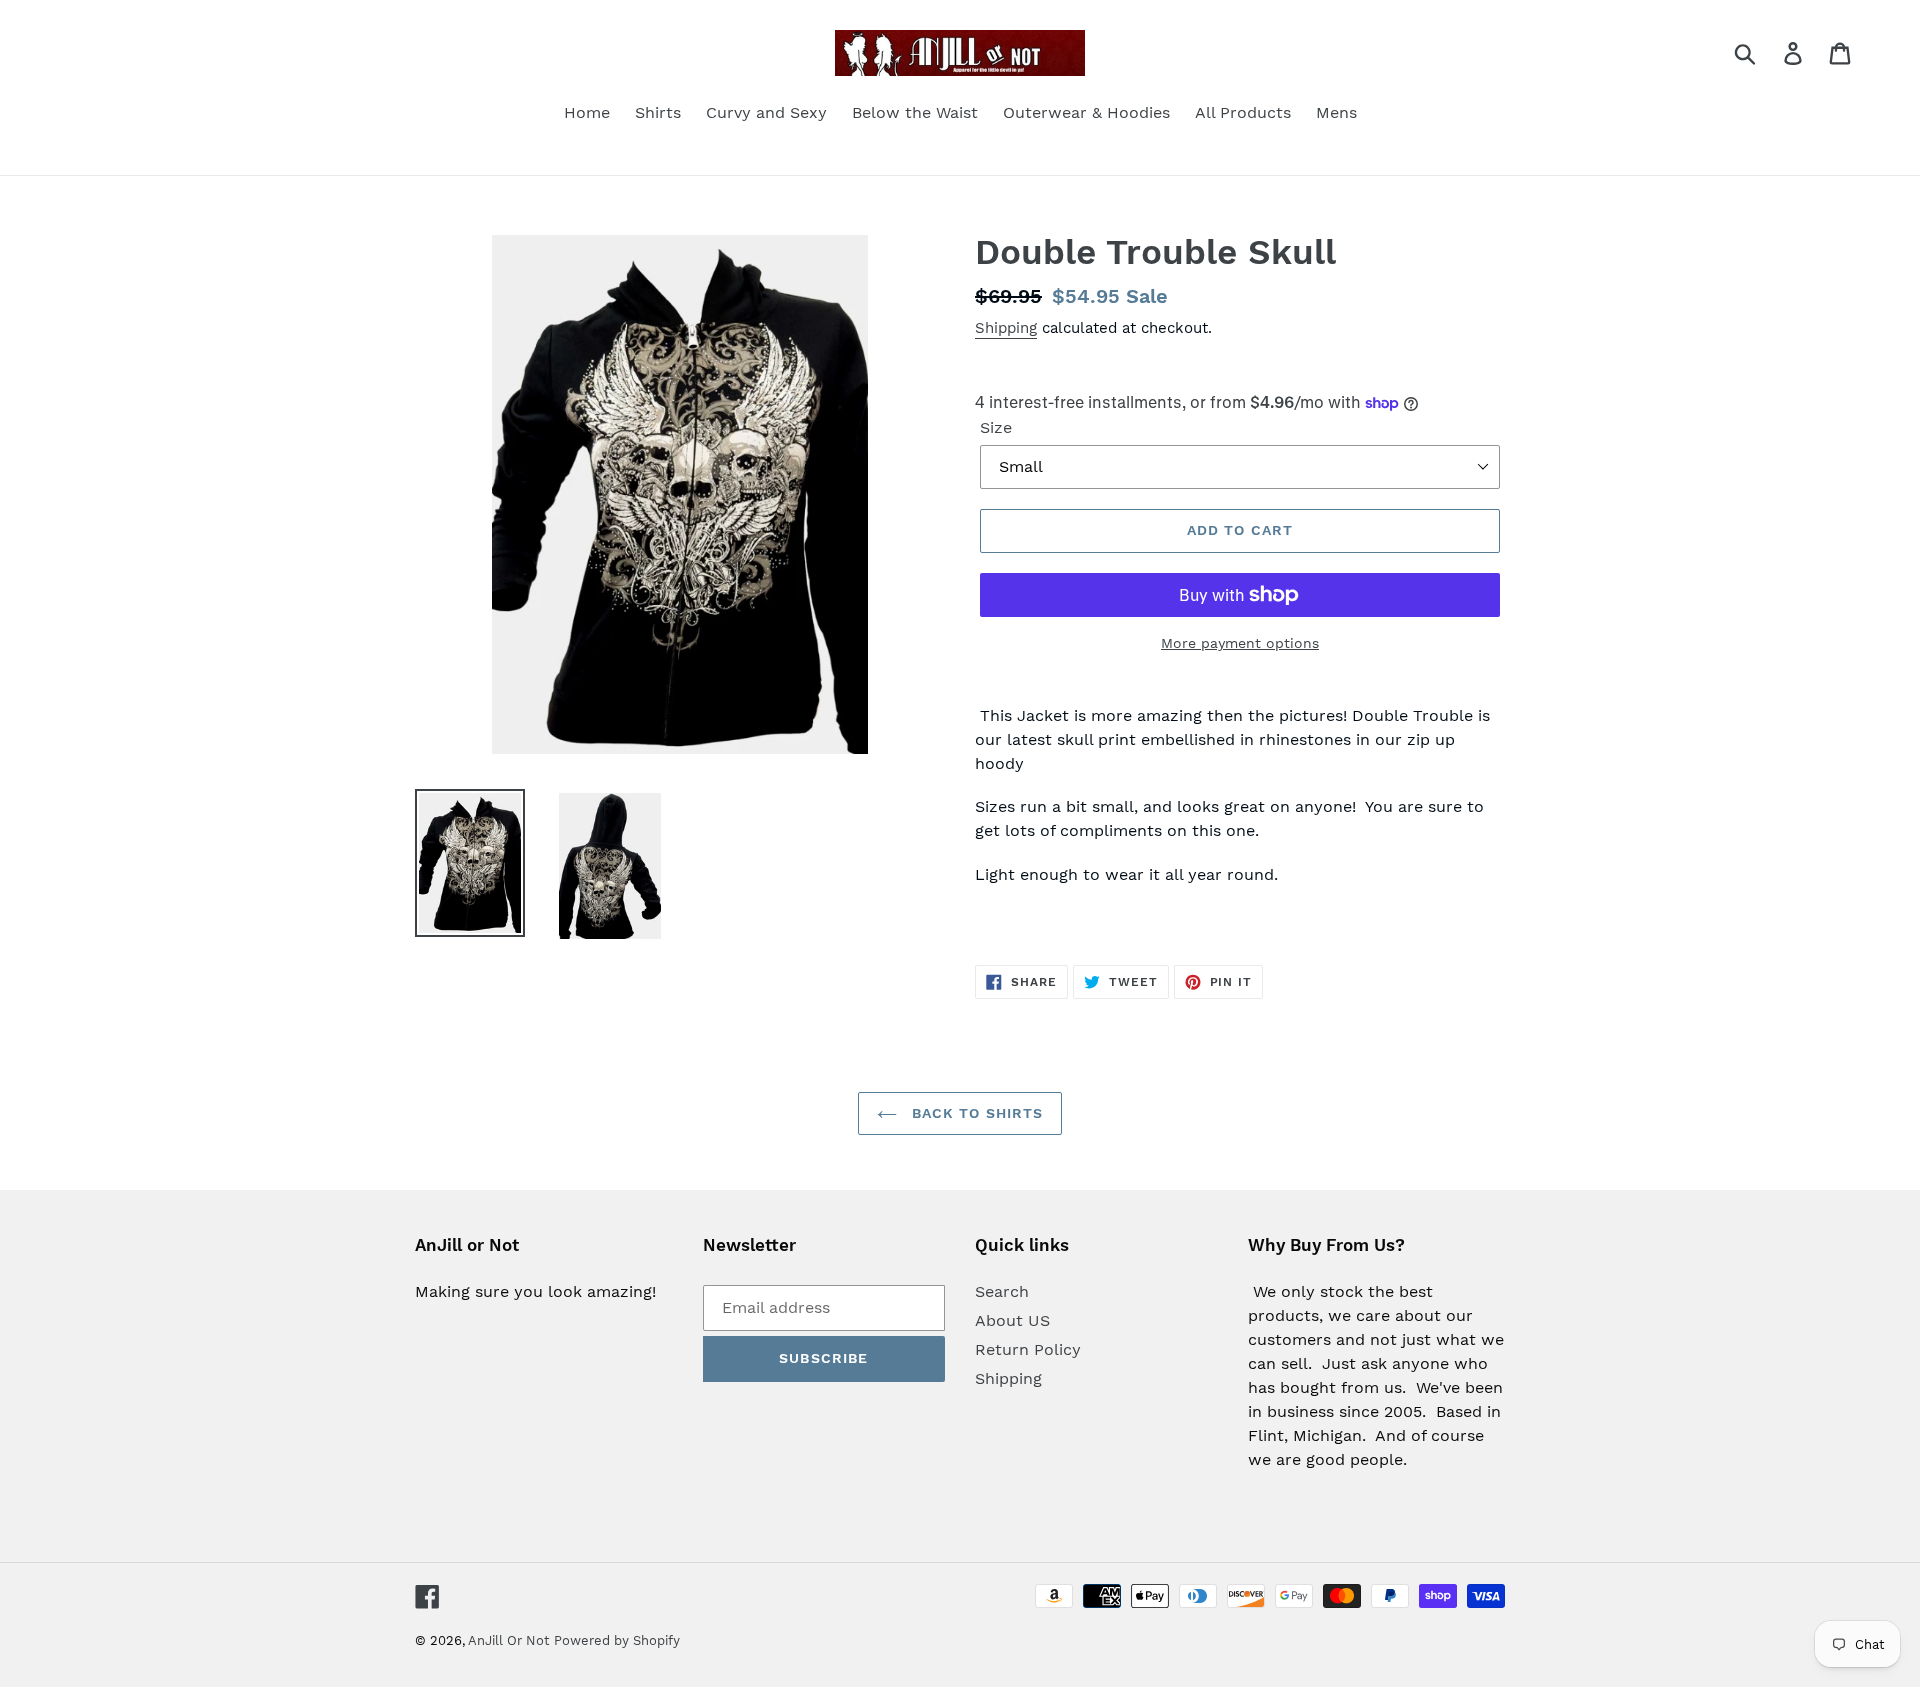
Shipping (1006, 328)
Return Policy (1028, 1349)
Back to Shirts (975, 1113)
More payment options (1240, 643)
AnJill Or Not (508, 1640)
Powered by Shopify (617, 1640)
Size (996, 427)
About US (1012, 1320)
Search (1002, 1291)
